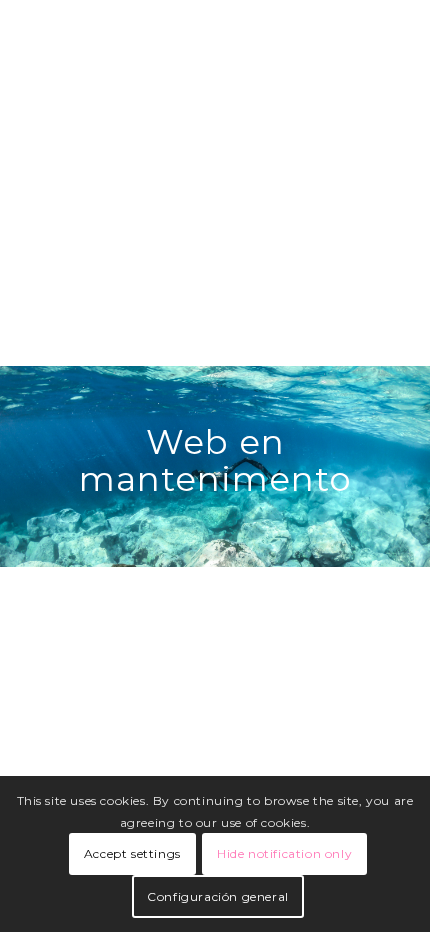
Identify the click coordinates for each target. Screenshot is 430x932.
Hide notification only (284, 853)
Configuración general (218, 896)
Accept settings (132, 853)
